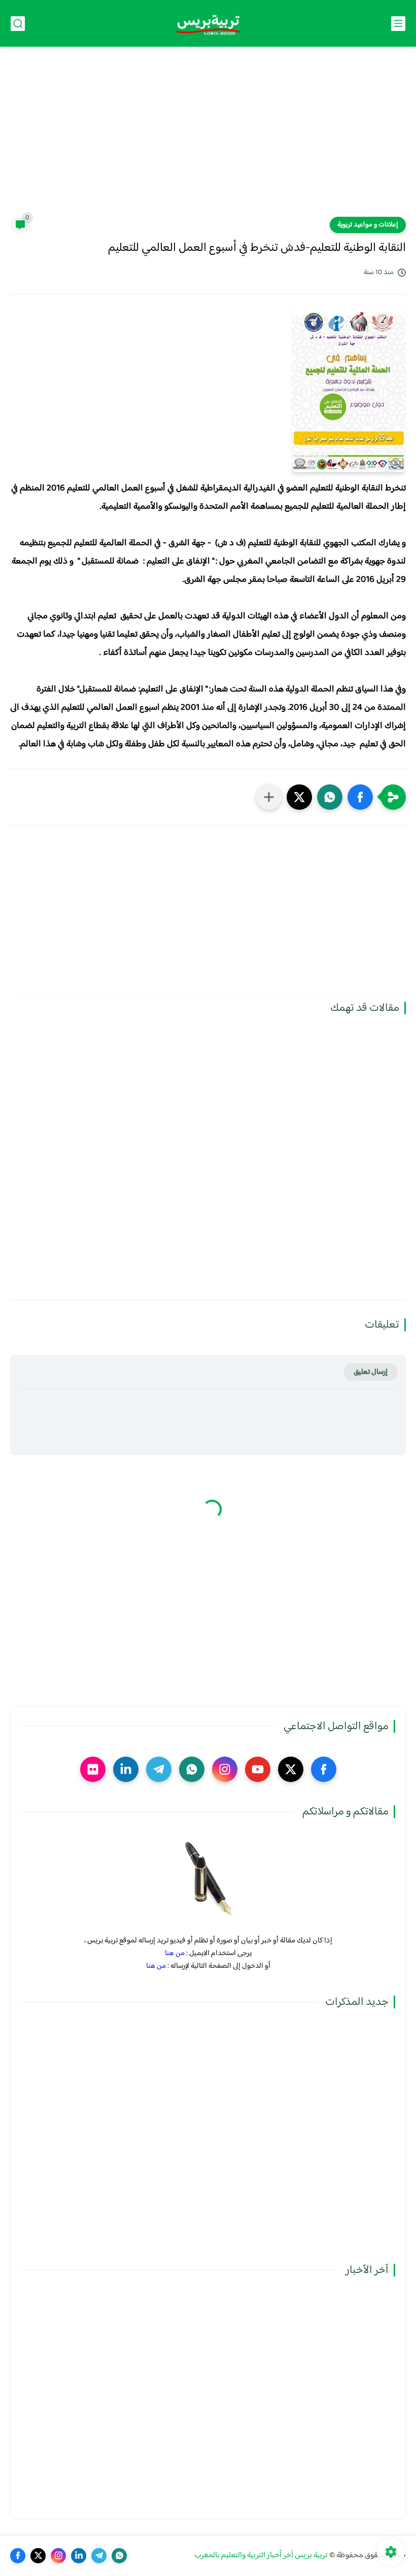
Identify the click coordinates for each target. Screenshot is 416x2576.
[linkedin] (126, 1769)
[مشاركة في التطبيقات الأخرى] (269, 797)
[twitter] (291, 1769)
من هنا (175, 1953)
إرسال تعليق (371, 1372)
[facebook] (324, 1769)
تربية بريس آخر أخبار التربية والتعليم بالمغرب (261, 2555)
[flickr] (93, 1769)
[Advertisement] (208, 138)
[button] (360, 797)
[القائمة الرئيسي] (398, 24)
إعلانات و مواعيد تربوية (368, 225)
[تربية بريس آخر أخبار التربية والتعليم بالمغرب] (208, 24)
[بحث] (18, 24)
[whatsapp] (192, 1769)
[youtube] (258, 1769)
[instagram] (225, 1769)
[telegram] (159, 1769)
